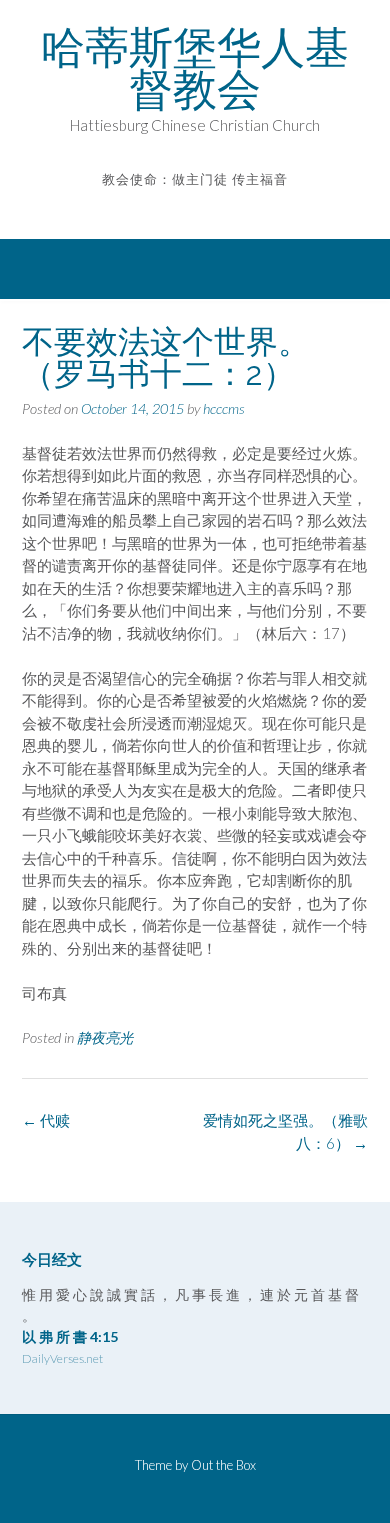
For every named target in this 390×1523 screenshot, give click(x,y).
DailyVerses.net (62, 1358)
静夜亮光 (105, 1037)
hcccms (224, 408)
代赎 (46, 1120)
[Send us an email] (181, 208)
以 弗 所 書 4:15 (70, 1336)
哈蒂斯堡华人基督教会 (195, 68)
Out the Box (223, 1465)
